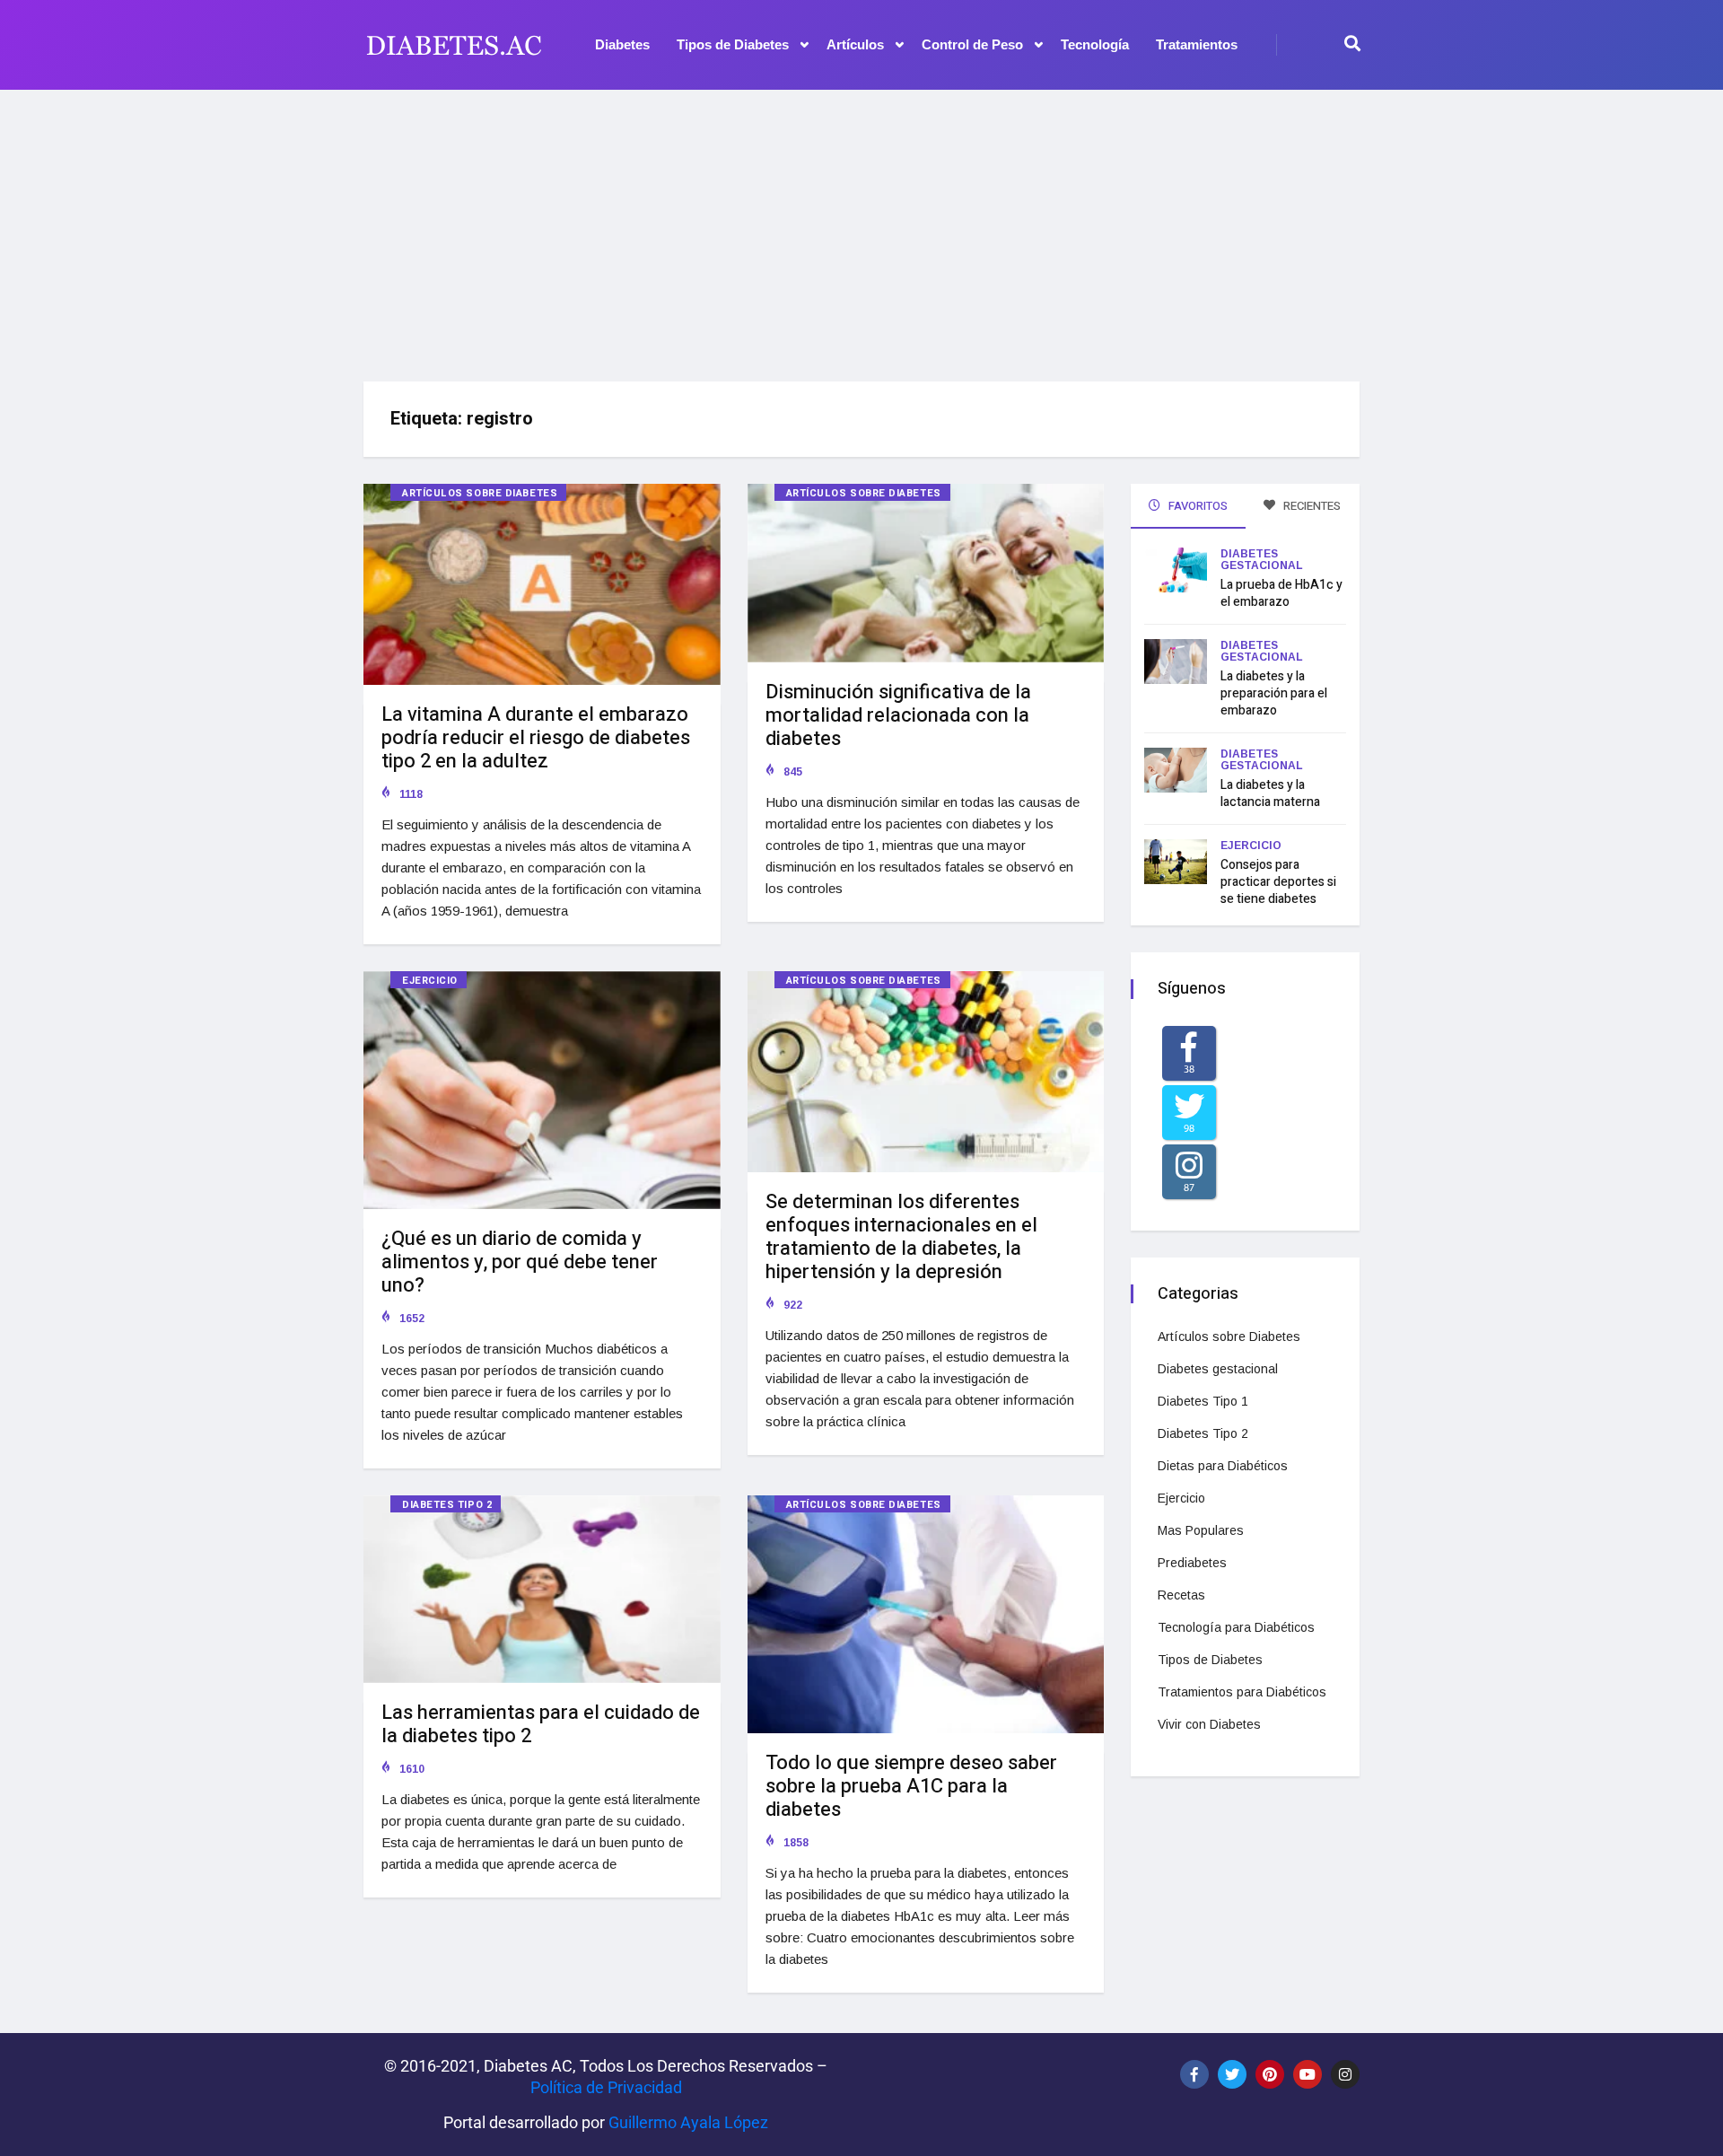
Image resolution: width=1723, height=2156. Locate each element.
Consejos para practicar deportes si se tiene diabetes (1278, 882)
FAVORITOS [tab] (1197, 506)
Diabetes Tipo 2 (447, 1505)
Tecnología (1095, 44)
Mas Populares (1201, 1530)
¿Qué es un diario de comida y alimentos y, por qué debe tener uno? (520, 1262)
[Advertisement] (861, 229)
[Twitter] (1232, 2074)
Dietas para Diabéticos (1223, 1466)
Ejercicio (430, 981)
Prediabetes (1192, 1563)
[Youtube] (1308, 2074)
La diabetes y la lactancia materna (1270, 793)
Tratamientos (1197, 44)
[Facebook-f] (1194, 2074)
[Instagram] (1345, 2074)
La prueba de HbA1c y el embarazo (1281, 593)
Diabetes (622, 44)
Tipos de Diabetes (733, 44)
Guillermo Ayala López (688, 2122)
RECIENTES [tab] (1311, 506)
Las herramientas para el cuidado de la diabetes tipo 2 (541, 1724)
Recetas (1181, 1595)
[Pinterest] (1270, 2074)
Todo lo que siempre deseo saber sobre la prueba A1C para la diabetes (911, 1786)
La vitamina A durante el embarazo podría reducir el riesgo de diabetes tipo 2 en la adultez (536, 738)
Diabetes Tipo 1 (1203, 1401)
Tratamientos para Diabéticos (1242, 1692)
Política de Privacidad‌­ (606, 2087)
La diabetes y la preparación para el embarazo (1274, 693)
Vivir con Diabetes (1209, 1724)
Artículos (855, 44)
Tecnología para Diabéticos (1236, 1627)
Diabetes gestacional (1262, 560)
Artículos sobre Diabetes (480, 493)
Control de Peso (972, 44)
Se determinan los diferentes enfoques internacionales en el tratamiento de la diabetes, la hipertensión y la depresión (901, 1237)
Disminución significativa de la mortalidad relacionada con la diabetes (898, 715)
